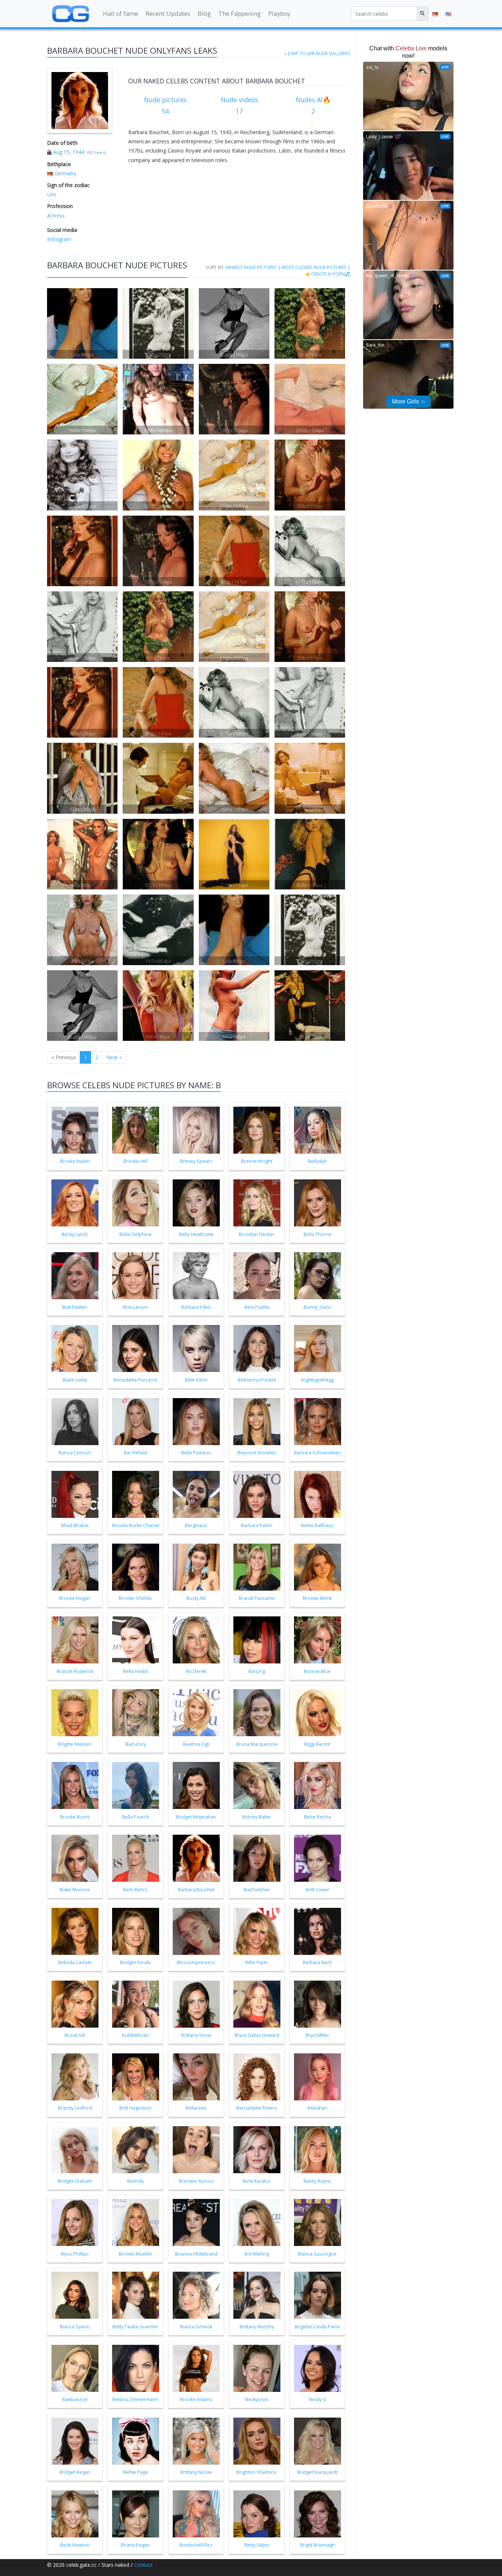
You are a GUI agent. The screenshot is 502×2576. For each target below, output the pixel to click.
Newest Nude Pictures (251, 267)
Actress (56, 216)
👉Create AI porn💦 (328, 274)
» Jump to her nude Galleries (317, 53)
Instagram (59, 239)
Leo (52, 194)
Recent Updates (168, 13)
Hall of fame (121, 13)
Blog (204, 13)
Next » (114, 1057)
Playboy (279, 13)
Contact (144, 2565)
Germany (65, 173)
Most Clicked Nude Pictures (314, 267)
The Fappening (240, 13)
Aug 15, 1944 (69, 152)
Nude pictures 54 (165, 105)
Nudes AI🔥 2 (313, 105)
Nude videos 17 (239, 105)
